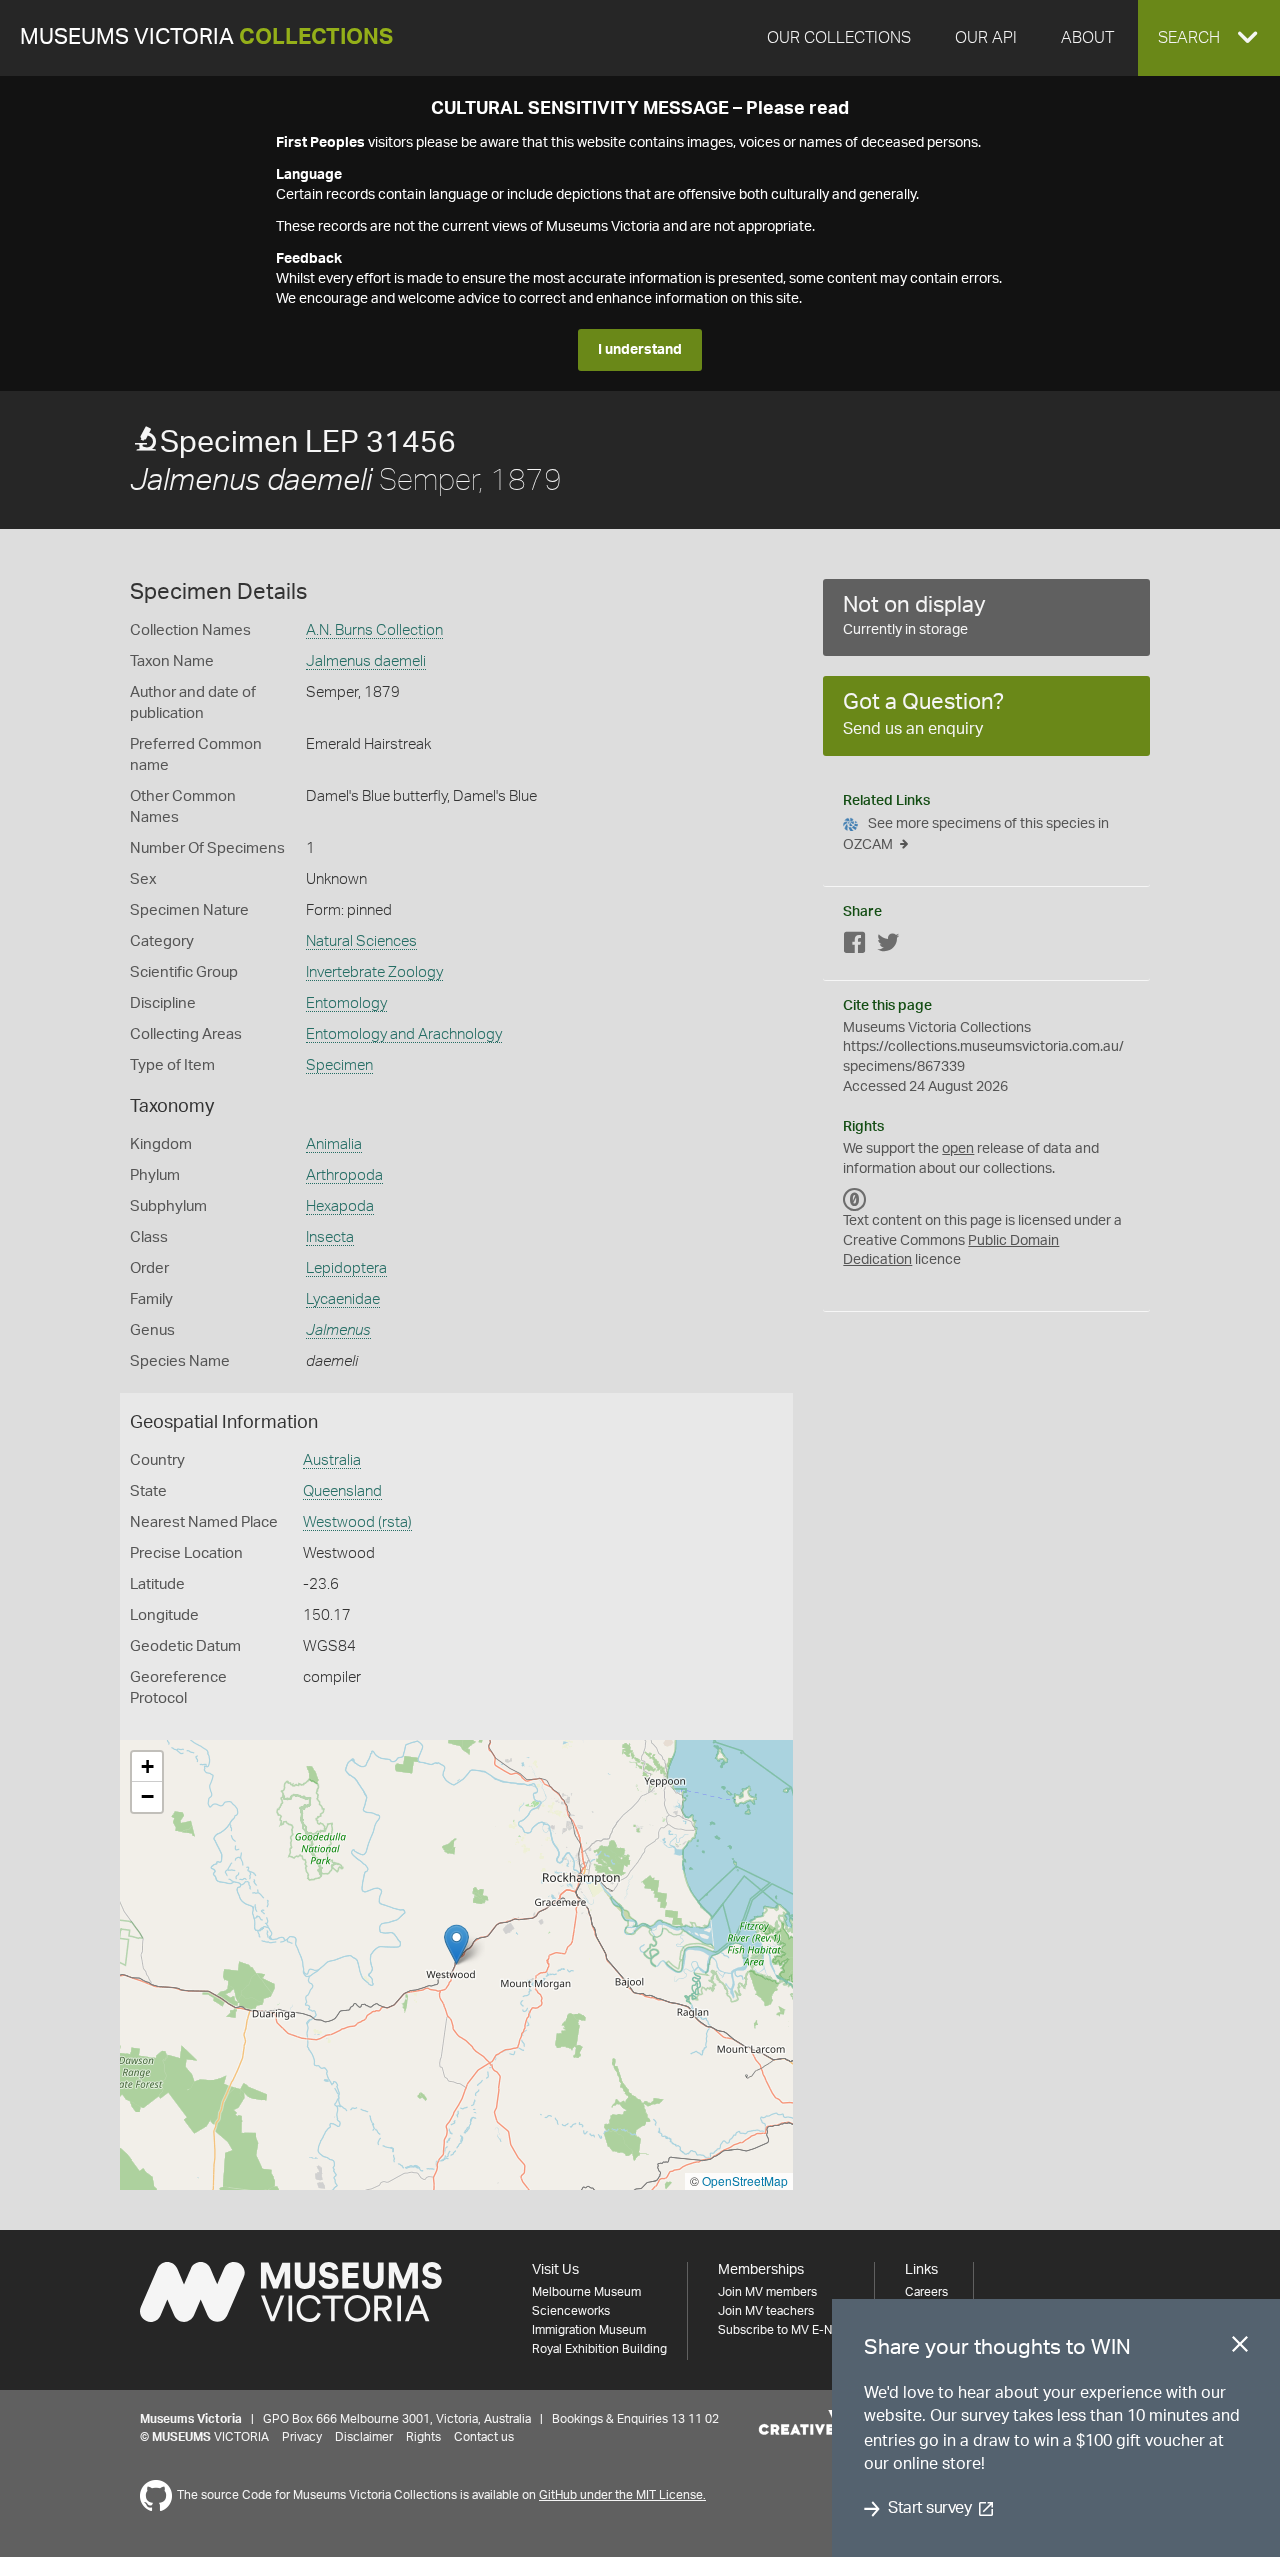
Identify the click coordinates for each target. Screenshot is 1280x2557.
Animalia (334, 1144)
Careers (926, 2292)
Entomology (346, 1003)
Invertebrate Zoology (374, 972)
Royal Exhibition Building (599, 2349)
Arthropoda (344, 1175)
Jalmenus (338, 1330)
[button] (1209, 38)
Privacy (302, 2437)
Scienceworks (571, 2311)
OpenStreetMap (745, 2180)
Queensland (342, 1491)
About (1087, 38)
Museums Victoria (206, 37)
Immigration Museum (589, 2330)
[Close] (1240, 2348)
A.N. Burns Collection (374, 630)
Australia (332, 1460)
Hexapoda (340, 1206)
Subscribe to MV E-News (786, 2330)
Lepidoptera (346, 1268)
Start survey (929, 2509)
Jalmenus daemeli (366, 661)
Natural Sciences (361, 941)
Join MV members (767, 2292)
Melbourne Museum (586, 2292)
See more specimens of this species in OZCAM (976, 834)
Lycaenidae (343, 1299)
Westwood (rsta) (357, 1522)
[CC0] (855, 1199)
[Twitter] (888, 946)
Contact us (484, 2437)
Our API (986, 38)
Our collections (839, 38)
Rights (423, 2437)
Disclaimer (364, 2437)
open (958, 1149)
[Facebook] (855, 946)
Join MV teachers (766, 2311)
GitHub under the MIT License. (622, 2495)
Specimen (339, 1065)
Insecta (330, 1237)
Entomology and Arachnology (404, 1034)
